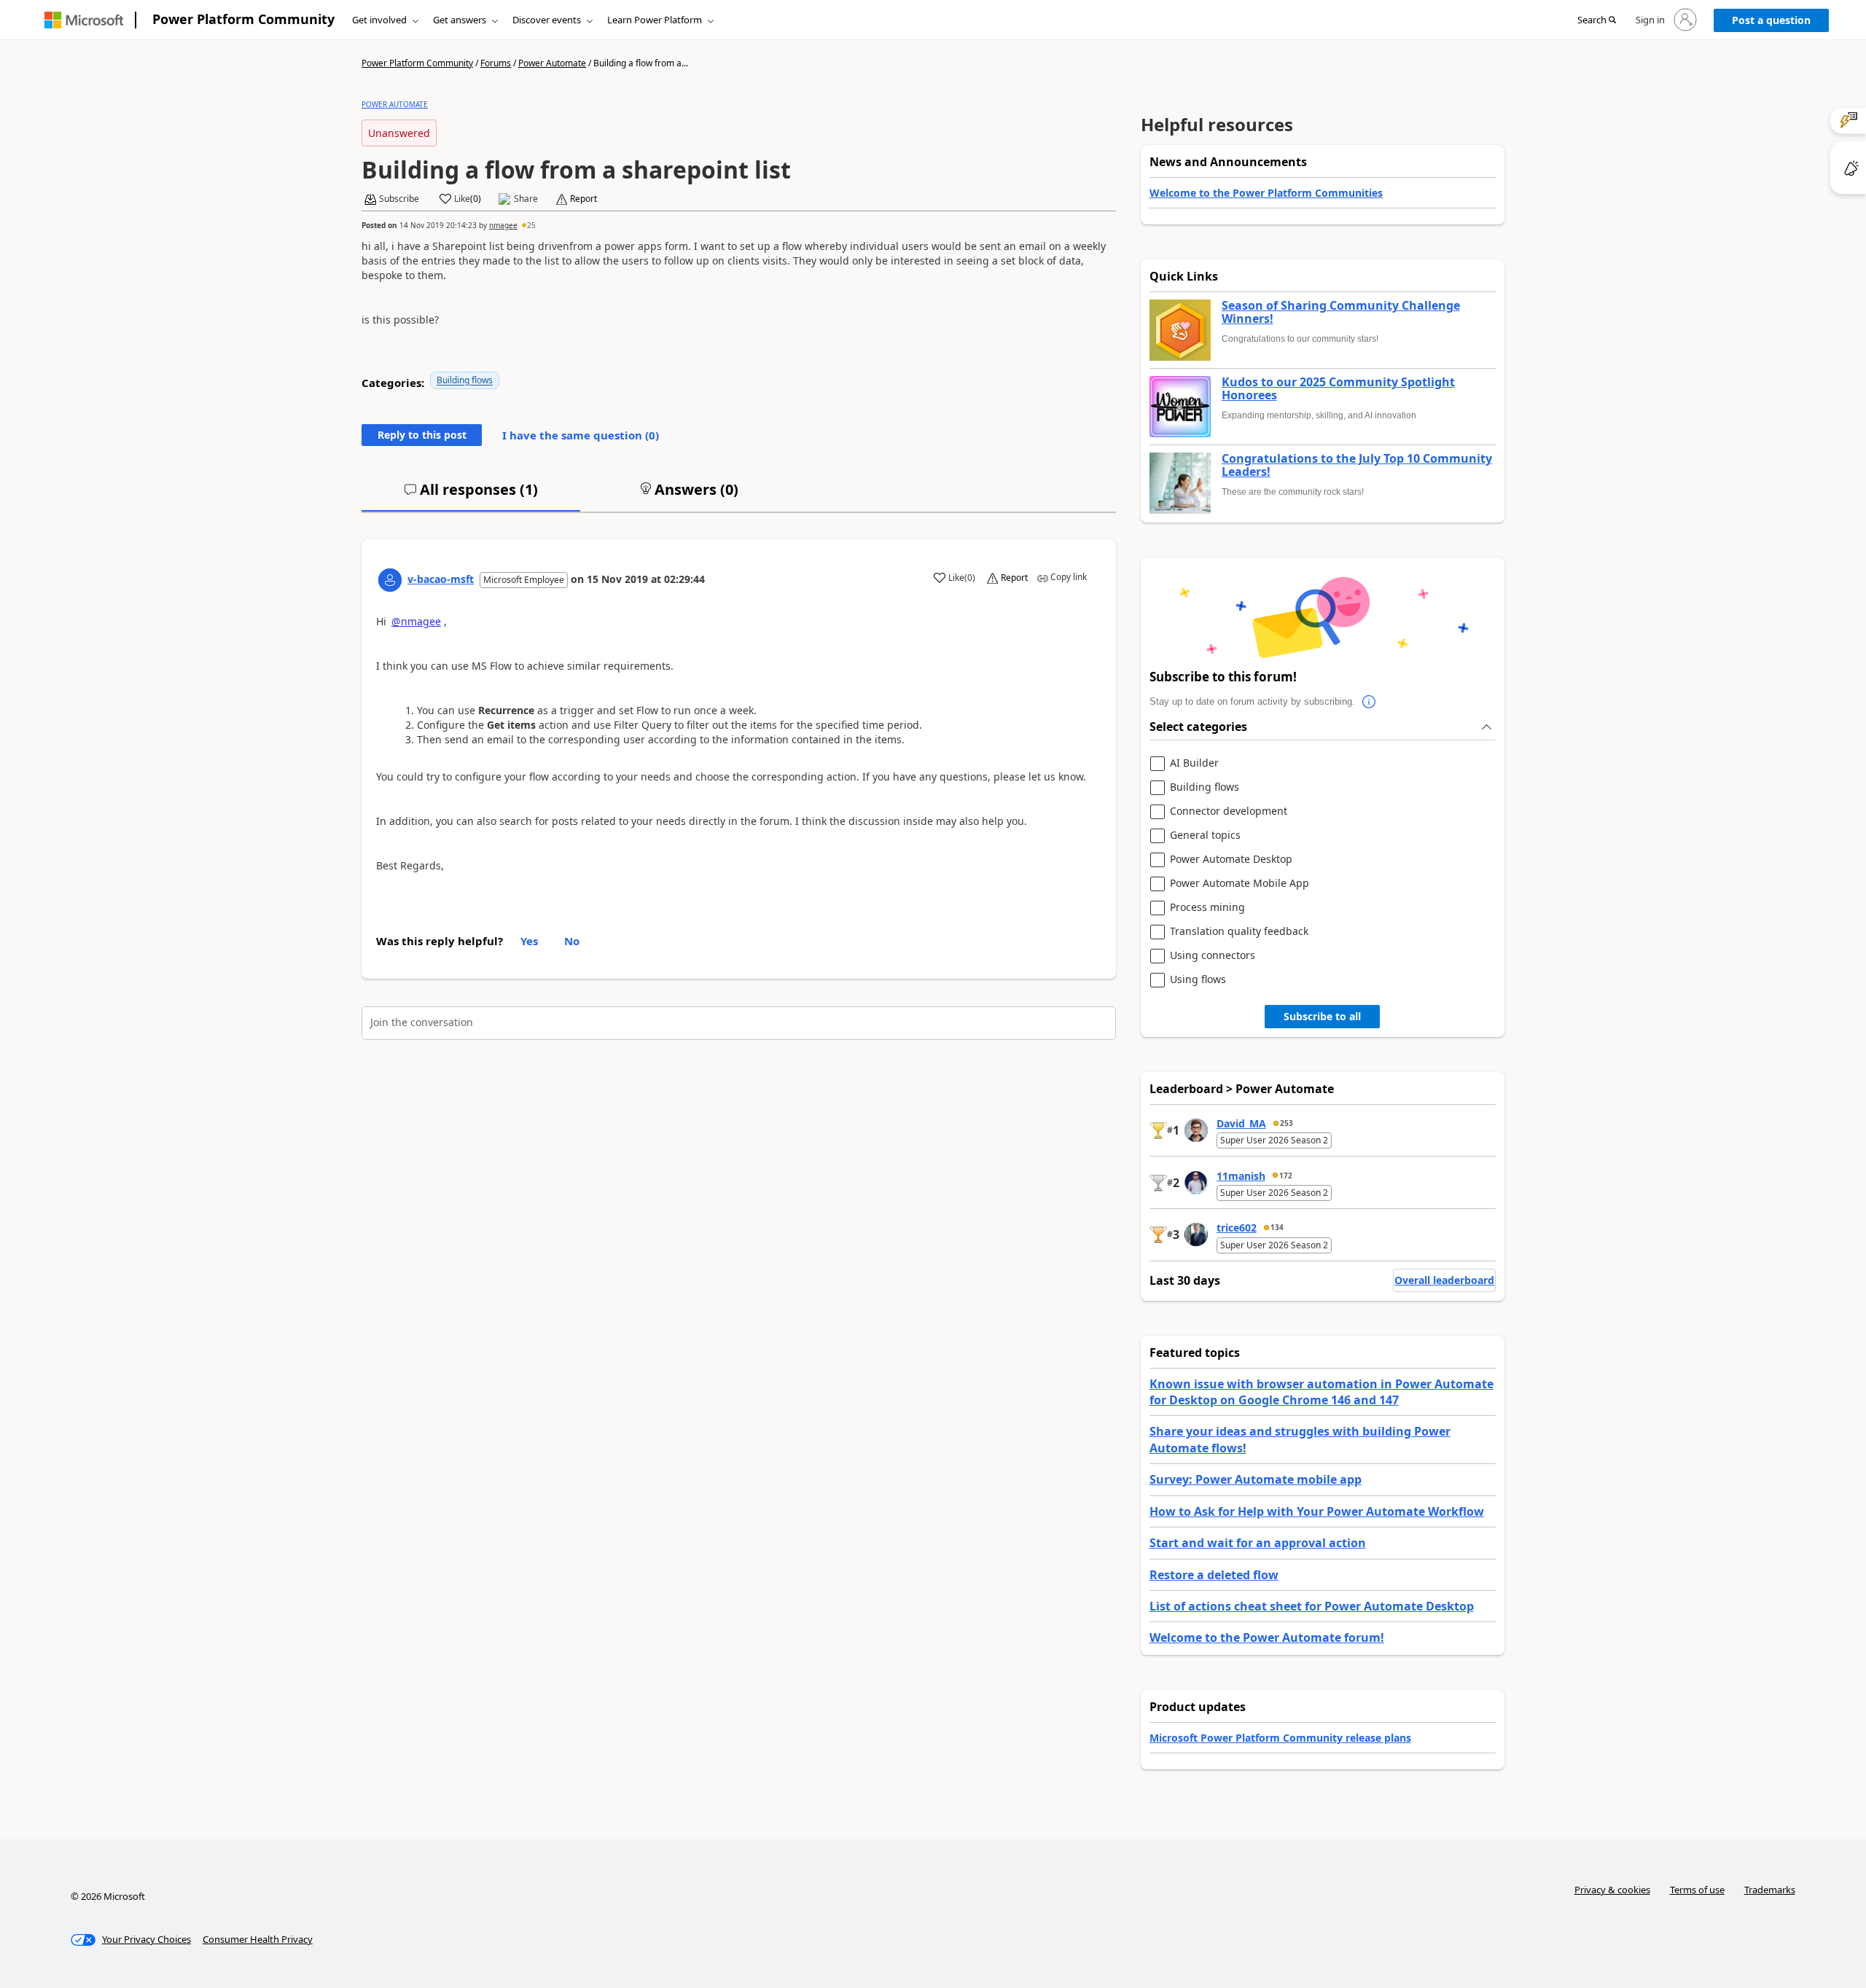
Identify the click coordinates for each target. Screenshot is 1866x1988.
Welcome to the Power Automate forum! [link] (1267, 1637)
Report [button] (583, 199)
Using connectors (1213, 956)
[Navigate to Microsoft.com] (84, 20)
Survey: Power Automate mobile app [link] (1256, 1479)
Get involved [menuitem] (379, 20)
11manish (1241, 1176)
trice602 (1237, 1228)
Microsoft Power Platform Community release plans (1280, 1738)
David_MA (1241, 1123)
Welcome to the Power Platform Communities (1266, 193)
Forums (496, 63)
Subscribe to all (1322, 1016)
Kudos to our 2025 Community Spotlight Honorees (1338, 389)
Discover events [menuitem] (547, 20)
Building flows (465, 380)
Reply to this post (422, 435)
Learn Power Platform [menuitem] (655, 20)
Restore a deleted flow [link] (1214, 1575)
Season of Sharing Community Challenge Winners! (1341, 312)
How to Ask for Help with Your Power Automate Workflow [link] (1317, 1511)
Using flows (1198, 980)
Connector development (1229, 811)
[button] (1597, 20)
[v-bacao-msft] (390, 580)
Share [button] (526, 199)
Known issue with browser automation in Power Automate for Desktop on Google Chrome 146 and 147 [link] (1322, 1392)
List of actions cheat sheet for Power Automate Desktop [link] (1312, 1606)
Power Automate (552, 63)
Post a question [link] (1771, 20)
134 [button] (1277, 1227)
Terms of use (1697, 1890)
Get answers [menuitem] (460, 20)
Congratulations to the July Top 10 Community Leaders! (1357, 465)
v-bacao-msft (441, 579)
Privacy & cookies (1612, 1890)
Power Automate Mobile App (1240, 884)
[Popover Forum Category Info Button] (1370, 702)
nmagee (503, 225)
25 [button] (531, 225)
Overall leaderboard (1444, 1280)
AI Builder (1194, 763)
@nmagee (416, 621)
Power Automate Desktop (1231, 860)
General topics (1205, 835)
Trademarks (1770, 1890)
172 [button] (1286, 1175)
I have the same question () (581, 435)
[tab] (471, 496)
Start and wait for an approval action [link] (1258, 1543)
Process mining (1207, 908)
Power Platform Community (243, 19)
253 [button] (1287, 1123)
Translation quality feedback (1239, 932)
